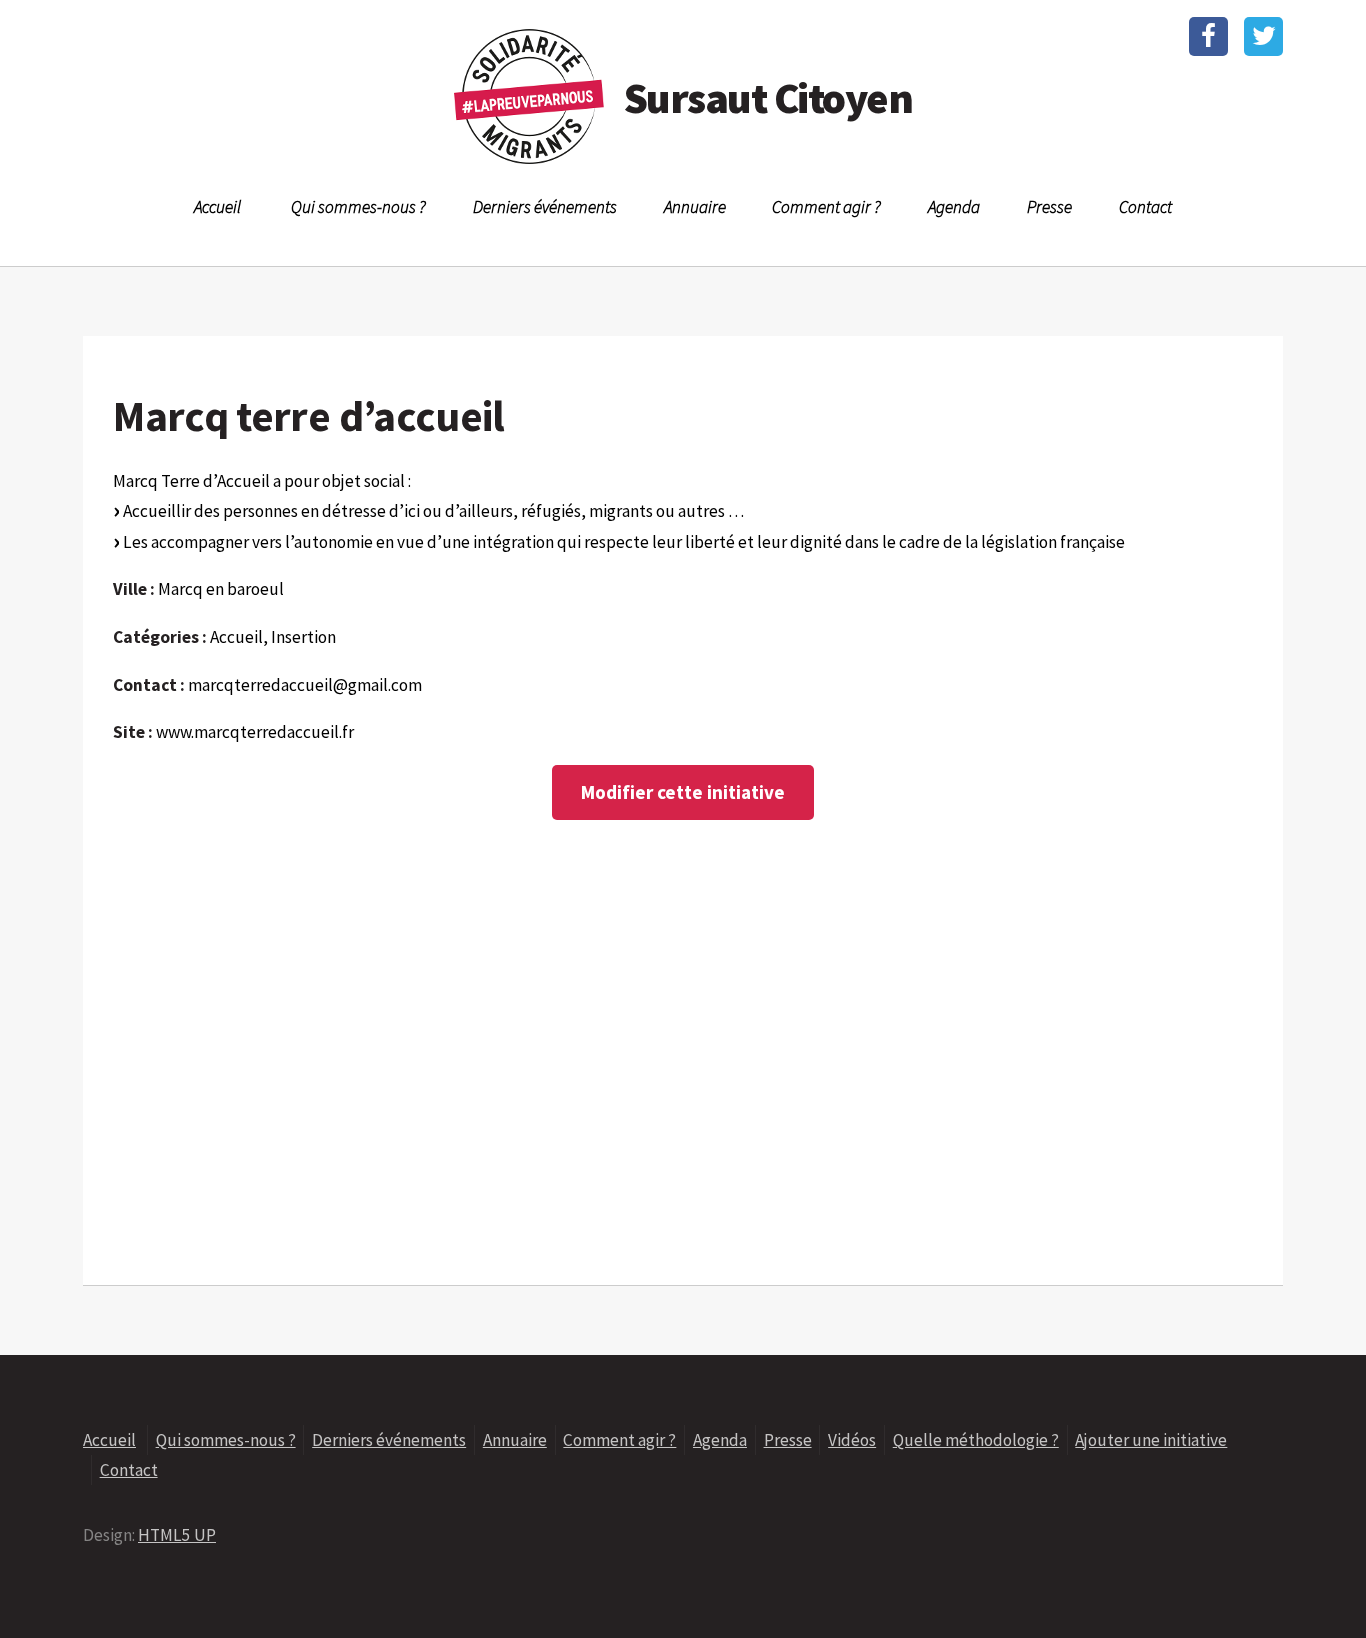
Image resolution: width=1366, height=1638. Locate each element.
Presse (1049, 207)
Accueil (217, 207)
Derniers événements (545, 207)
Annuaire (695, 207)
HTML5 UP (177, 1535)
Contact (1145, 207)
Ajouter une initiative (1151, 1440)
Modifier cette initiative (683, 792)
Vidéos (852, 1440)
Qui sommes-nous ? (358, 207)
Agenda (954, 207)
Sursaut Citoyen (768, 97)
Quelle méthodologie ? (976, 1440)
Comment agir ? (826, 207)
